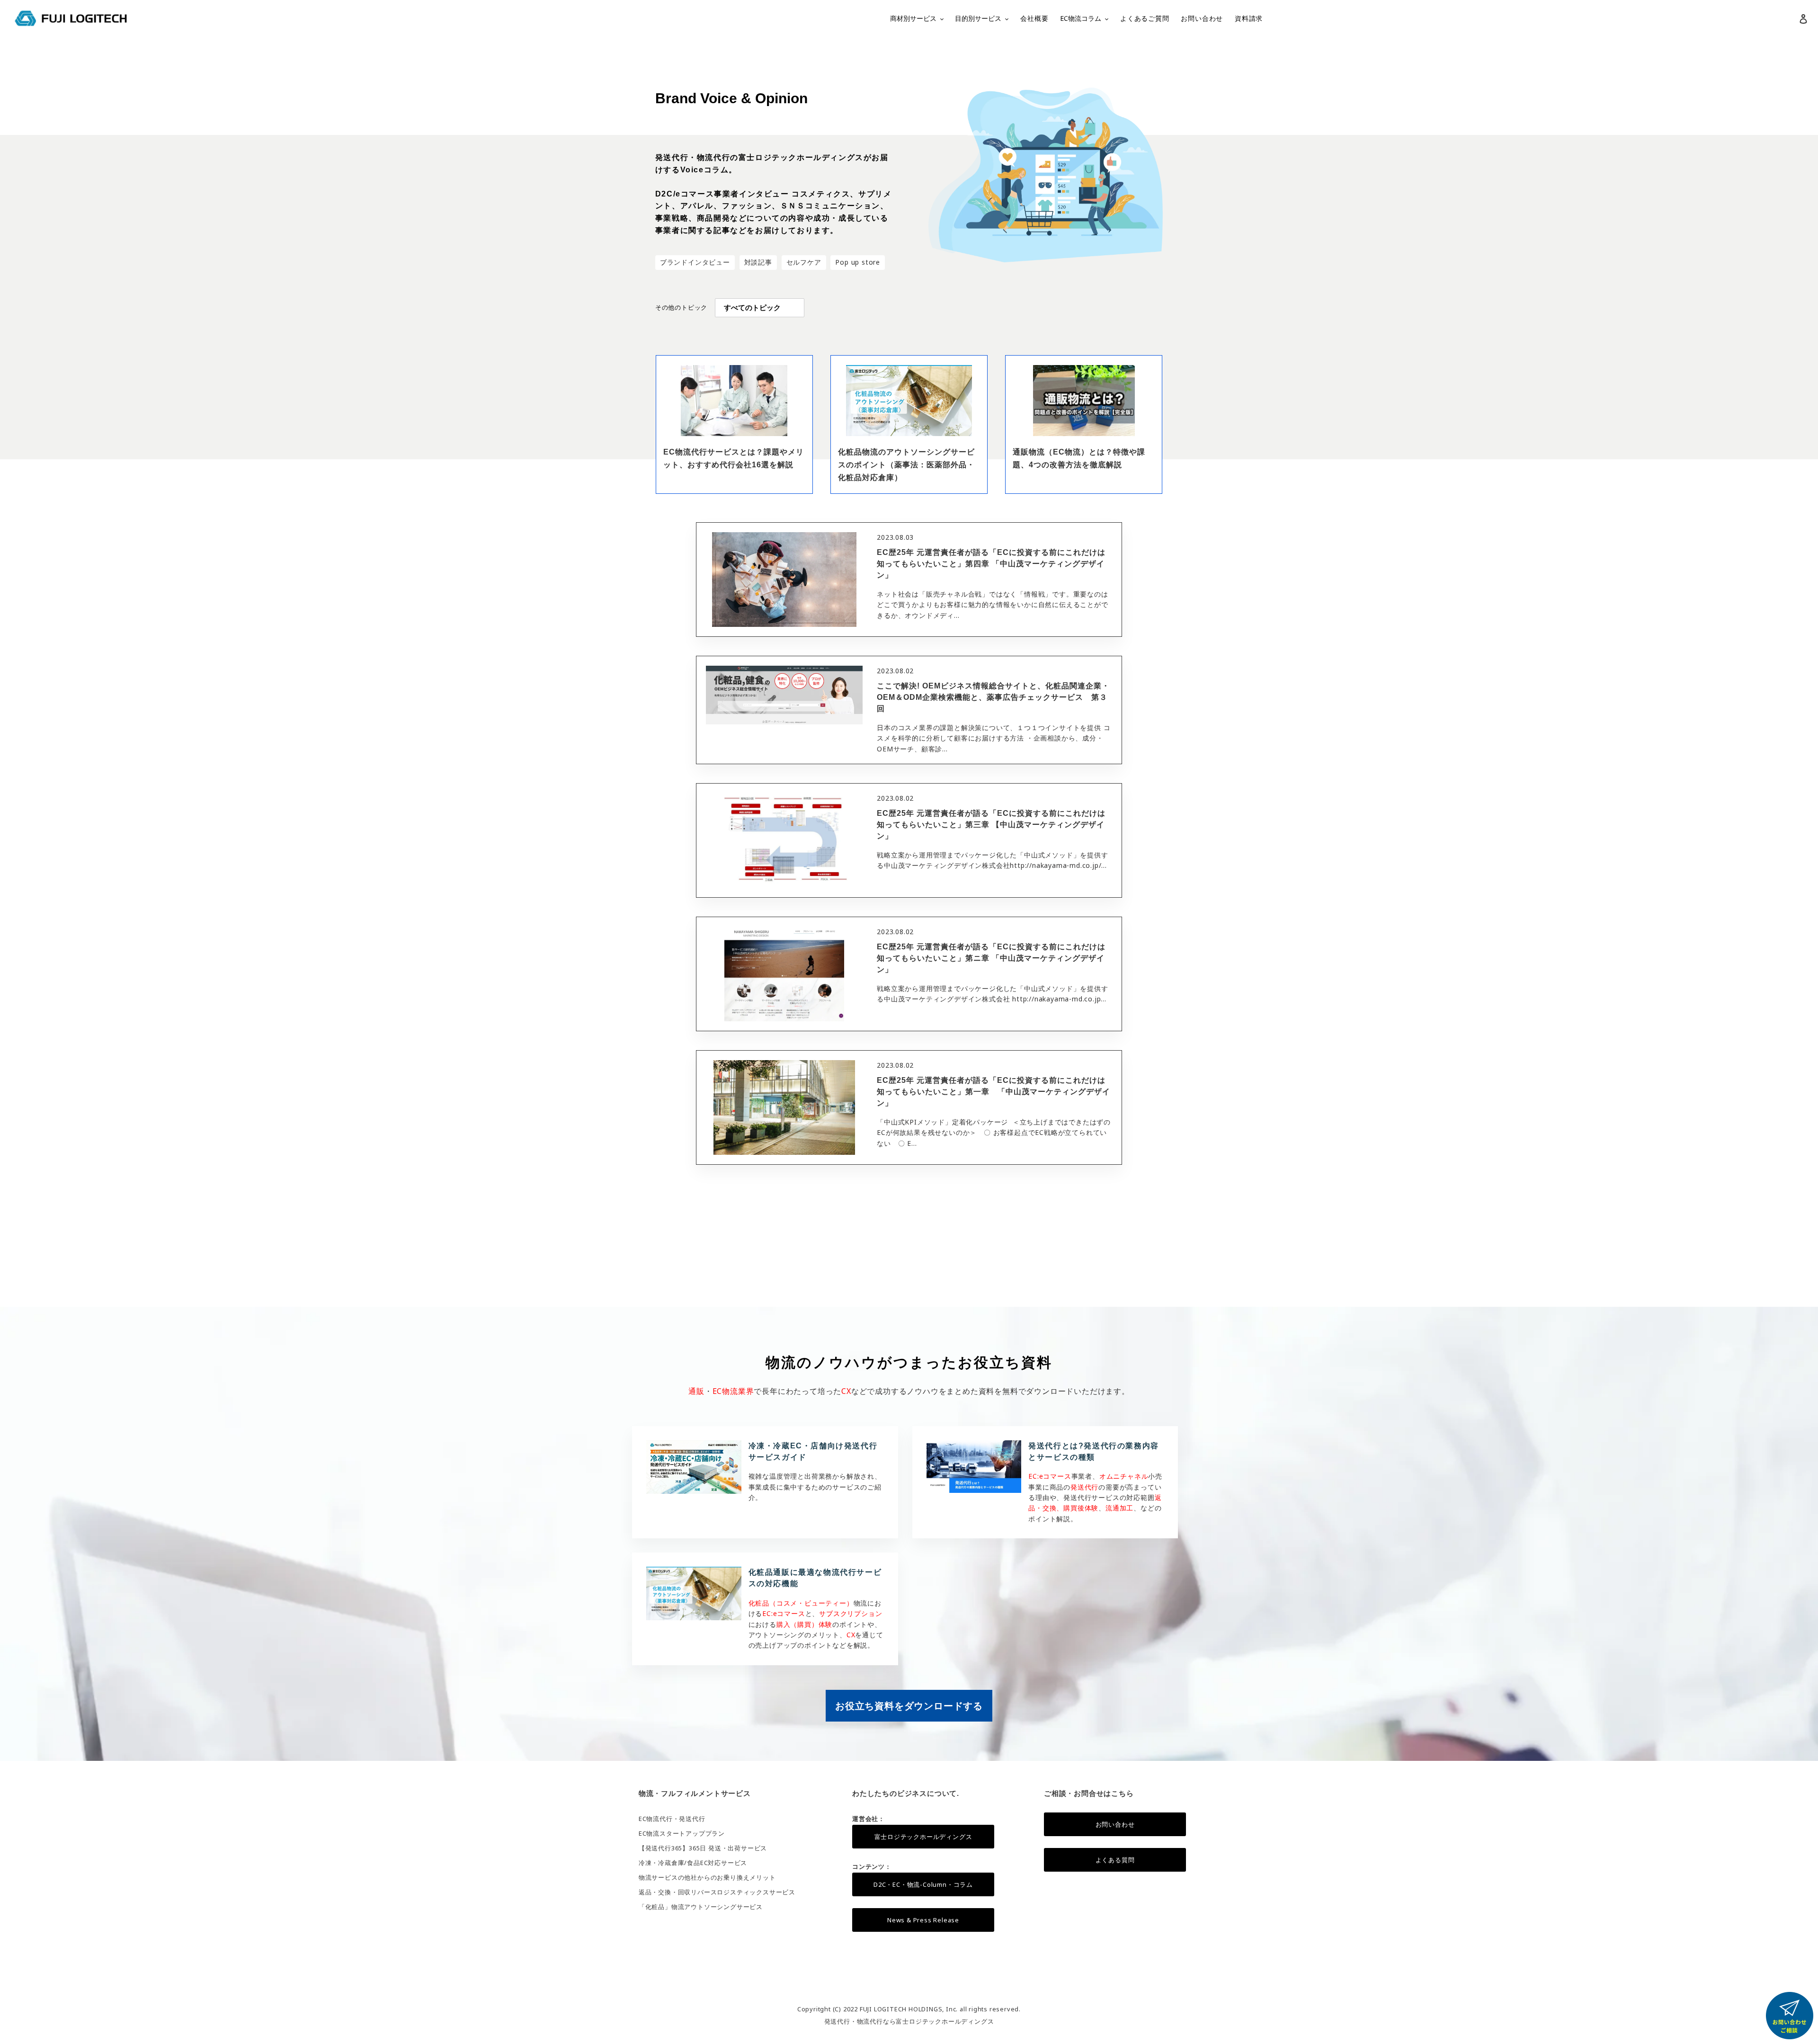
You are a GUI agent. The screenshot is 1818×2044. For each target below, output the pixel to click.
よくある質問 (1115, 1860)
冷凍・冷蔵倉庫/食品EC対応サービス (693, 1863)
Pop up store (858, 262)
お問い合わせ (1115, 1824)
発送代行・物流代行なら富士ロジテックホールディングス (909, 2021)
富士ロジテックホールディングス (923, 1837)
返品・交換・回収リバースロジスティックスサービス (717, 1892)
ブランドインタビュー (695, 262)
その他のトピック (681, 307)
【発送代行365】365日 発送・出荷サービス (703, 1848)
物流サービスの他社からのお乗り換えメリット (707, 1877)
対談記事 (758, 262)
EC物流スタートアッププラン (682, 1833)
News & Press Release (923, 1920)
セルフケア (804, 262)
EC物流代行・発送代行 (672, 1819)
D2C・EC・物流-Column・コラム (923, 1884)
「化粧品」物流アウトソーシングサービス (701, 1907)
